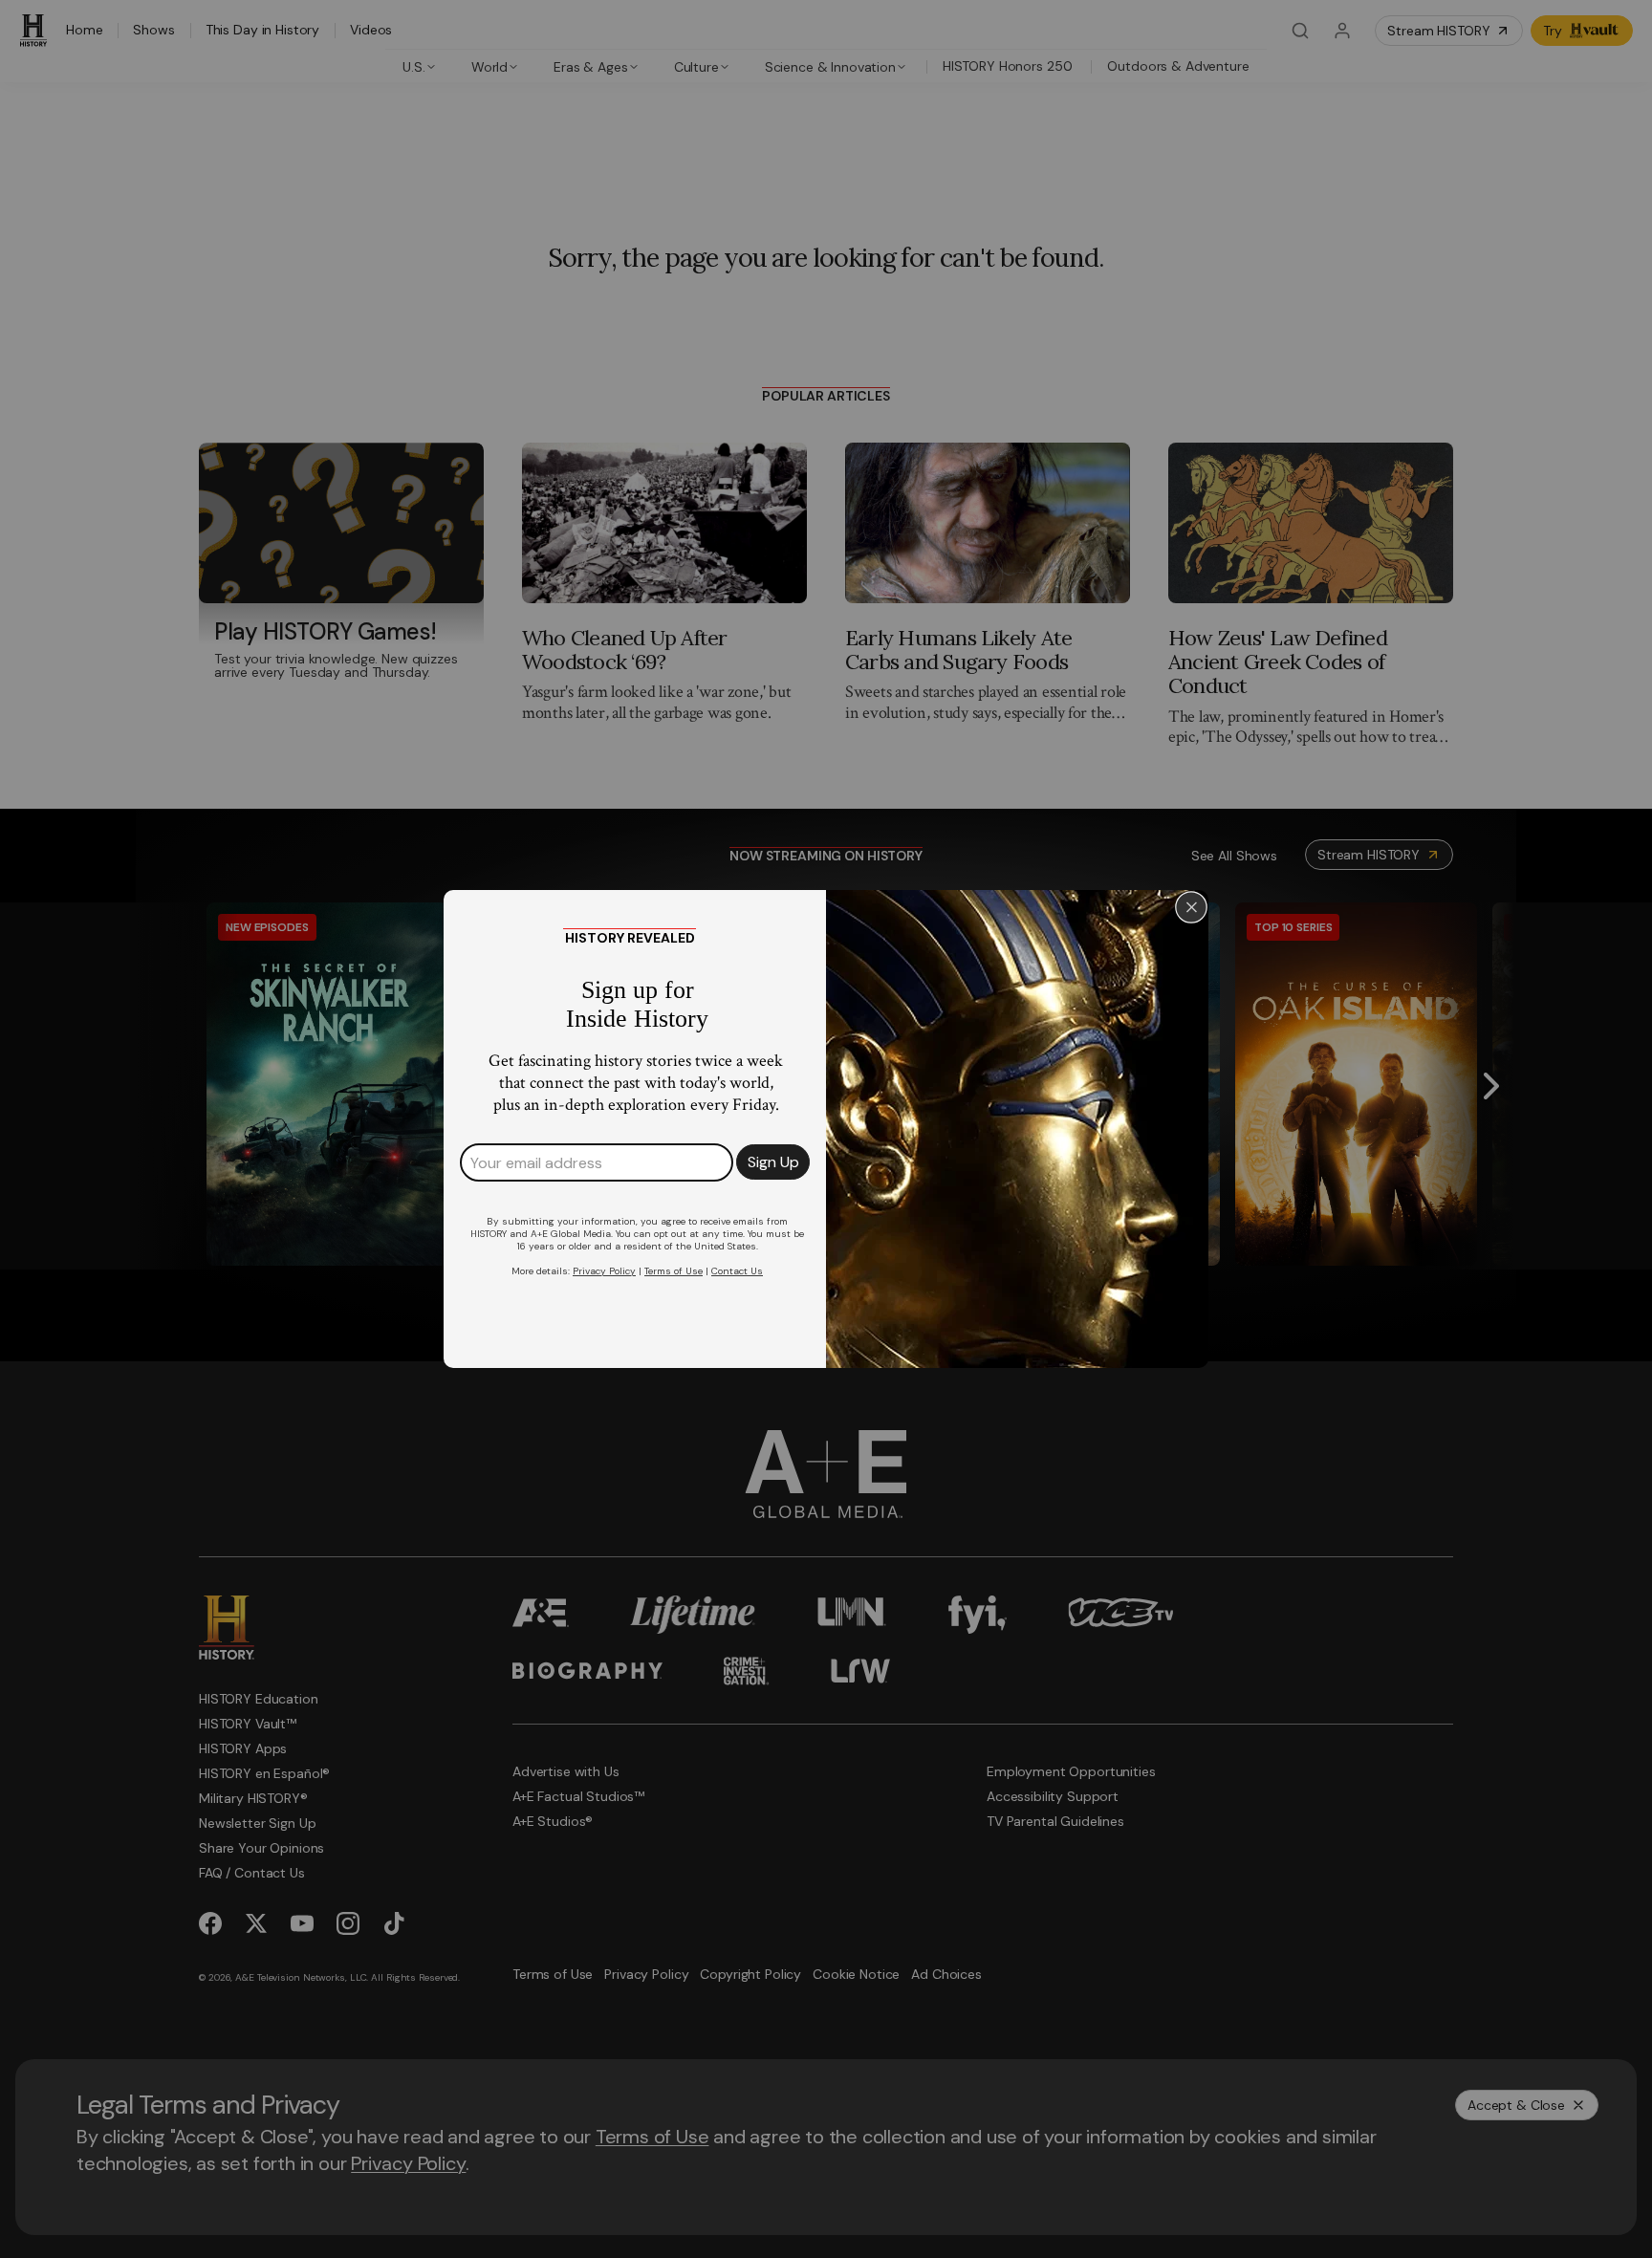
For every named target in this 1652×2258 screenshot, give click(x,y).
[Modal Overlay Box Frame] (826, 1129)
